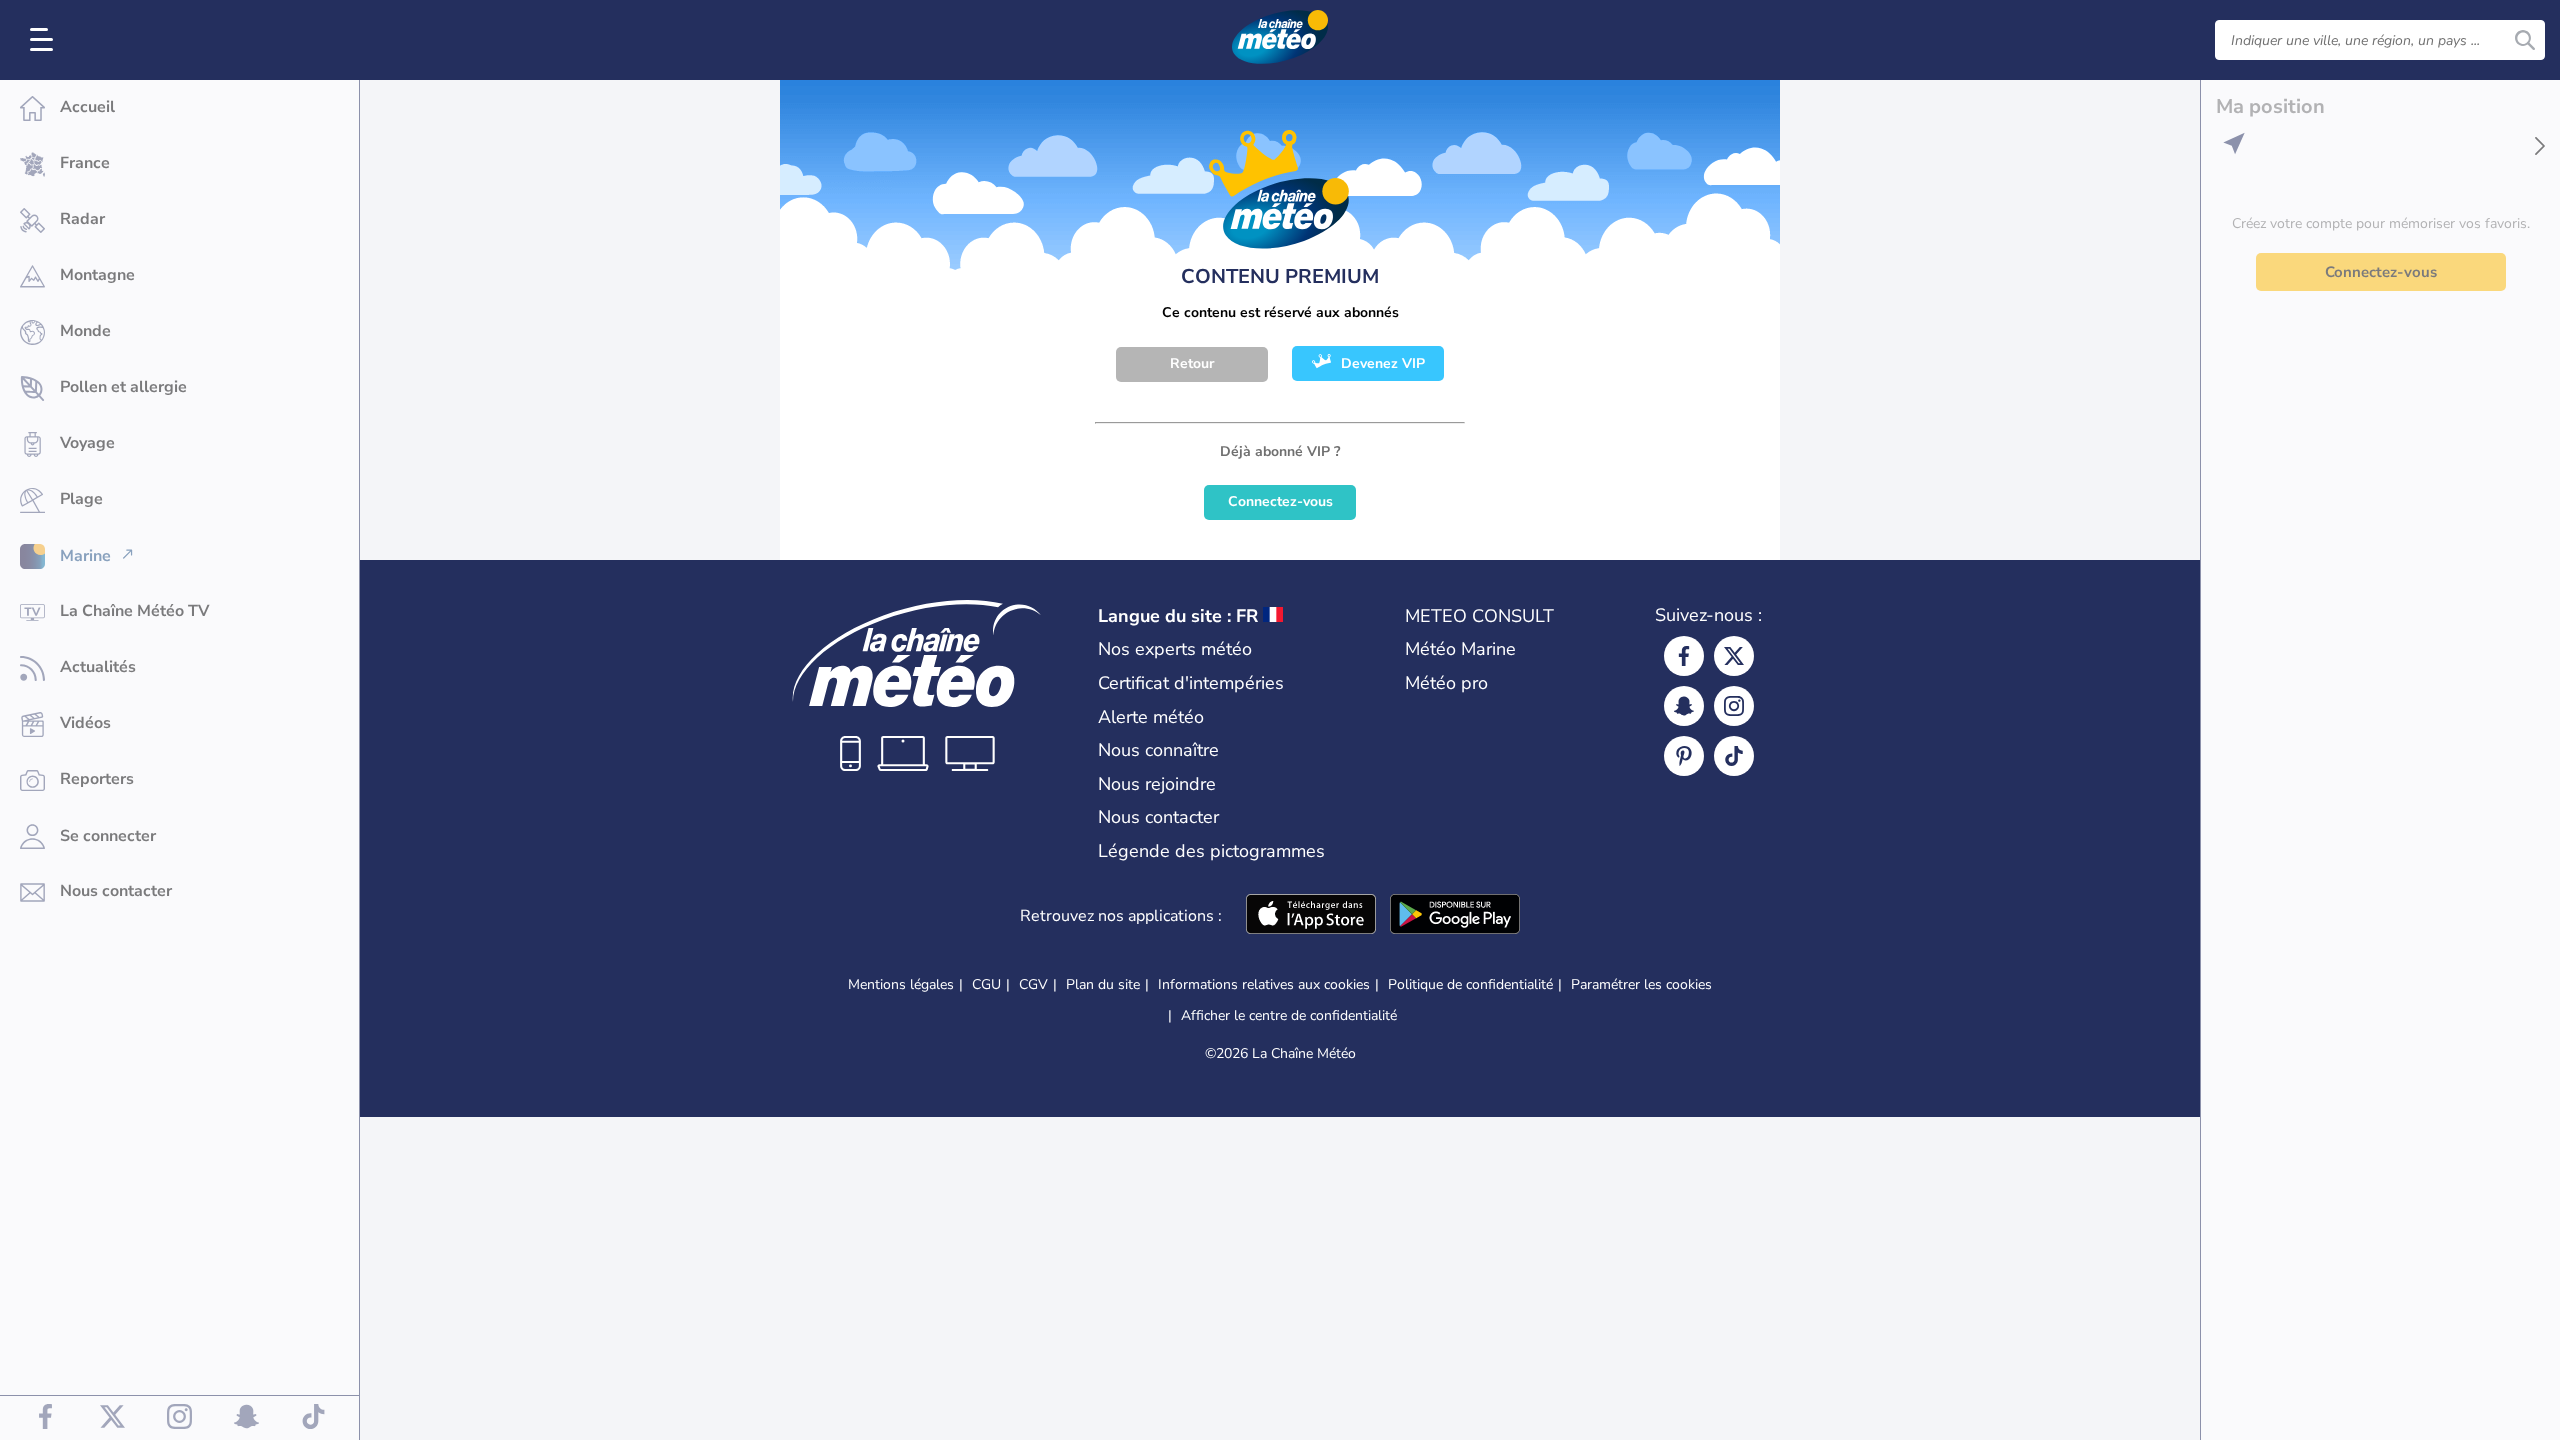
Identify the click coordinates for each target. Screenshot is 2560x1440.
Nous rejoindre (1157, 784)
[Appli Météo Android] (1455, 916)
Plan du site (1103, 984)
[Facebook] (1684, 656)
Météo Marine (1460, 649)
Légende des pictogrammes (1211, 851)
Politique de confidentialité (1470, 984)
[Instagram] (1734, 706)
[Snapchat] (1684, 706)
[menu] (45, 40)
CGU (986, 984)
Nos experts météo (1175, 649)
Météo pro (1446, 683)
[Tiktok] (1734, 756)
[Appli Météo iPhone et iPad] (1311, 916)
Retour (1192, 363)
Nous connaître (1158, 750)
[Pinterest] (1684, 756)
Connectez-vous (1280, 501)
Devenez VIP (1383, 363)
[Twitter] (1734, 656)
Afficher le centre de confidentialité (1289, 1016)
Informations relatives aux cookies (1264, 984)
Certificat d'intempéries (1191, 683)
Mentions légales (901, 984)
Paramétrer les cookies (1641, 985)
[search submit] (2525, 40)
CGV (1033, 984)
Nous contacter (1158, 817)
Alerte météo (1151, 717)
